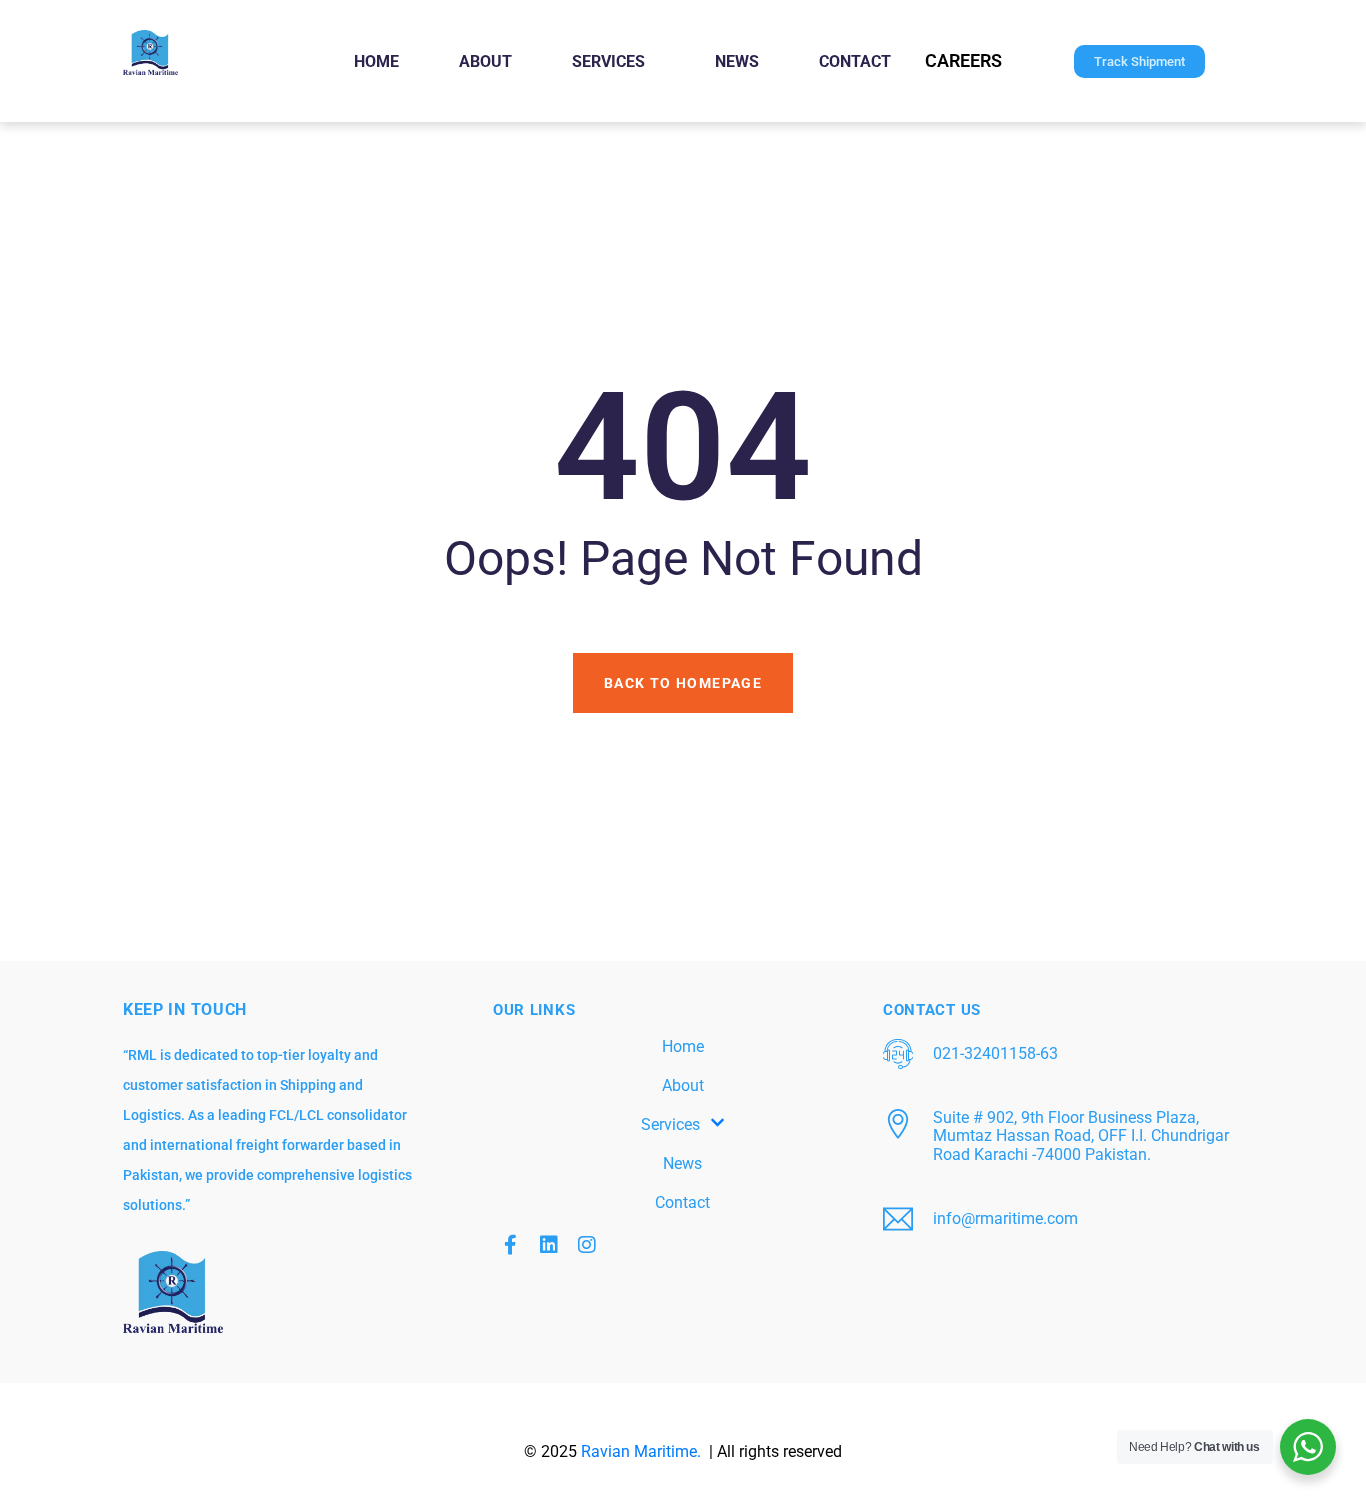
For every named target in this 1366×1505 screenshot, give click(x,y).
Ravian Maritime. (643, 1451)
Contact (855, 61)
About (485, 61)
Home (376, 61)
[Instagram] (587, 1245)
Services (608, 61)
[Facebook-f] (511, 1245)
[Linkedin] (549, 1245)
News (737, 61)
